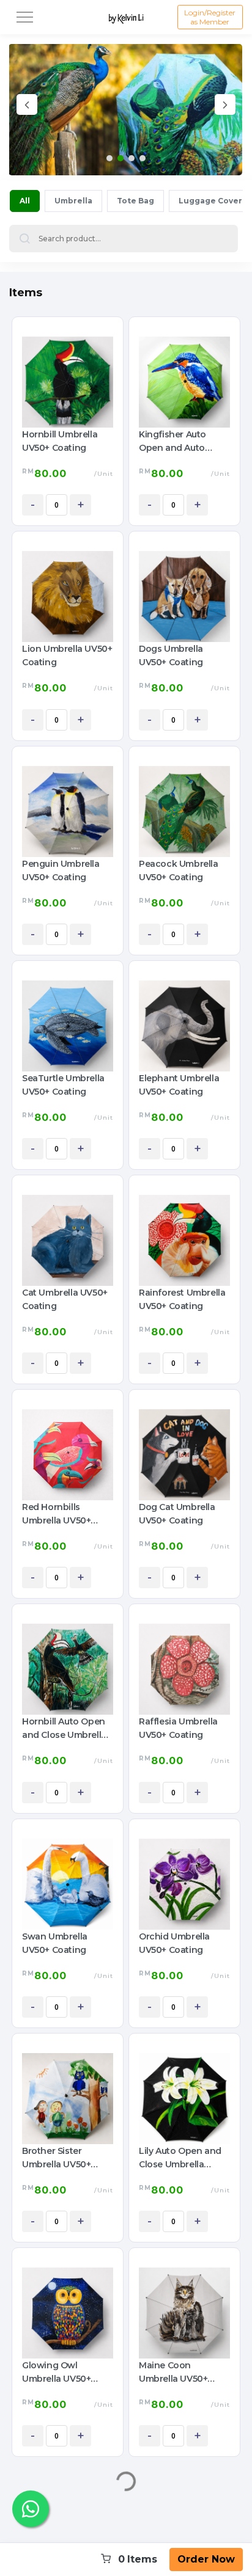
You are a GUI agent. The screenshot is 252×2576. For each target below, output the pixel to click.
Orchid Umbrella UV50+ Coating (174, 1943)
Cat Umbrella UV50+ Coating (65, 1299)
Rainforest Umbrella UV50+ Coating (182, 1299)
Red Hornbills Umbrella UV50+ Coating (56, 1514)
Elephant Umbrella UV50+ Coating (179, 1085)
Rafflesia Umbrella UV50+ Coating (178, 1728)
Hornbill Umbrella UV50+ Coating (60, 441)
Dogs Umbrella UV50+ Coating (171, 655)
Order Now (206, 2559)
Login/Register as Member (210, 17)
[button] (109, 158)
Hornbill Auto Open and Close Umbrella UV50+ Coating (64, 1729)
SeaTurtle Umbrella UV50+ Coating (63, 1085)
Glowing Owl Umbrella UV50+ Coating (56, 2373)
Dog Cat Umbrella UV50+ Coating (177, 1514)
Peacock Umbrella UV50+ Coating (179, 870)
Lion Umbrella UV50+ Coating (67, 655)
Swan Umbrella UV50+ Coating (55, 1943)
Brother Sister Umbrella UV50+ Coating (56, 2158)
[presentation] (27, 107)
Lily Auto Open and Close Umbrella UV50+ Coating (180, 2158)
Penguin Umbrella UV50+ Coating (61, 870)
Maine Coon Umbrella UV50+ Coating (173, 2373)
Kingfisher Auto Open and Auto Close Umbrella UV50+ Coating (172, 442)
